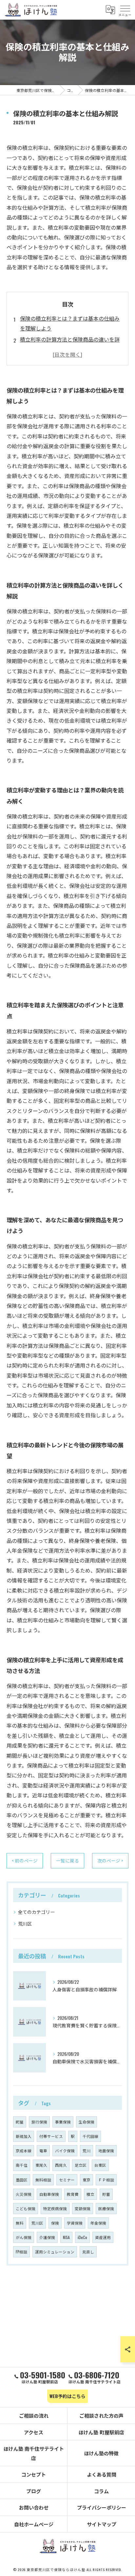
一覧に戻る (67, 1861)
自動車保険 (49, 2194)
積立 (90, 2194)
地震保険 (106, 2151)
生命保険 (87, 2122)
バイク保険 (65, 2151)
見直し (88, 2252)
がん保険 (24, 2237)
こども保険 (26, 2208)
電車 (43, 2151)
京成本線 (24, 2151)
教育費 (73, 2194)
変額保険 (83, 2208)
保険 (55, 2223)
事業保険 (63, 2122)
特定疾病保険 (55, 2208)
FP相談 (21, 2252)
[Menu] (125, 10)
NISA (66, 2237)
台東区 (100, 2165)
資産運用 (103, 2237)
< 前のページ (25, 1861)
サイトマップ (102, 2524)
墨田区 (22, 2180)
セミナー (67, 2180)
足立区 (81, 2165)
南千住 (22, 2165)
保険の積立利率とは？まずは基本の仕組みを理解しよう (70, 323)
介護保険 (47, 2237)
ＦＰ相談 (106, 2180)
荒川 (87, 2151)
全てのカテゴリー (36, 1912)
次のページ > (110, 1861)
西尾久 (61, 2165)
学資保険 (75, 2223)
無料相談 (43, 2180)
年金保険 (98, 2223)
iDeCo (82, 2237)
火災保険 (24, 2194)
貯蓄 (106, 2194)
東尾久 (41, 2165)
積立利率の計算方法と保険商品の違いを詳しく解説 (70, 344)
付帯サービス (51, 2136)
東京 (87, 2180)
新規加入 (24, 2136)
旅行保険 (39, 2122)
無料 (20, 2223)
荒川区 (25, 1923)
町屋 (20, 2122)
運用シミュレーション (55, 2252)
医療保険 (106, 2208)
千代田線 (90, 2136)
